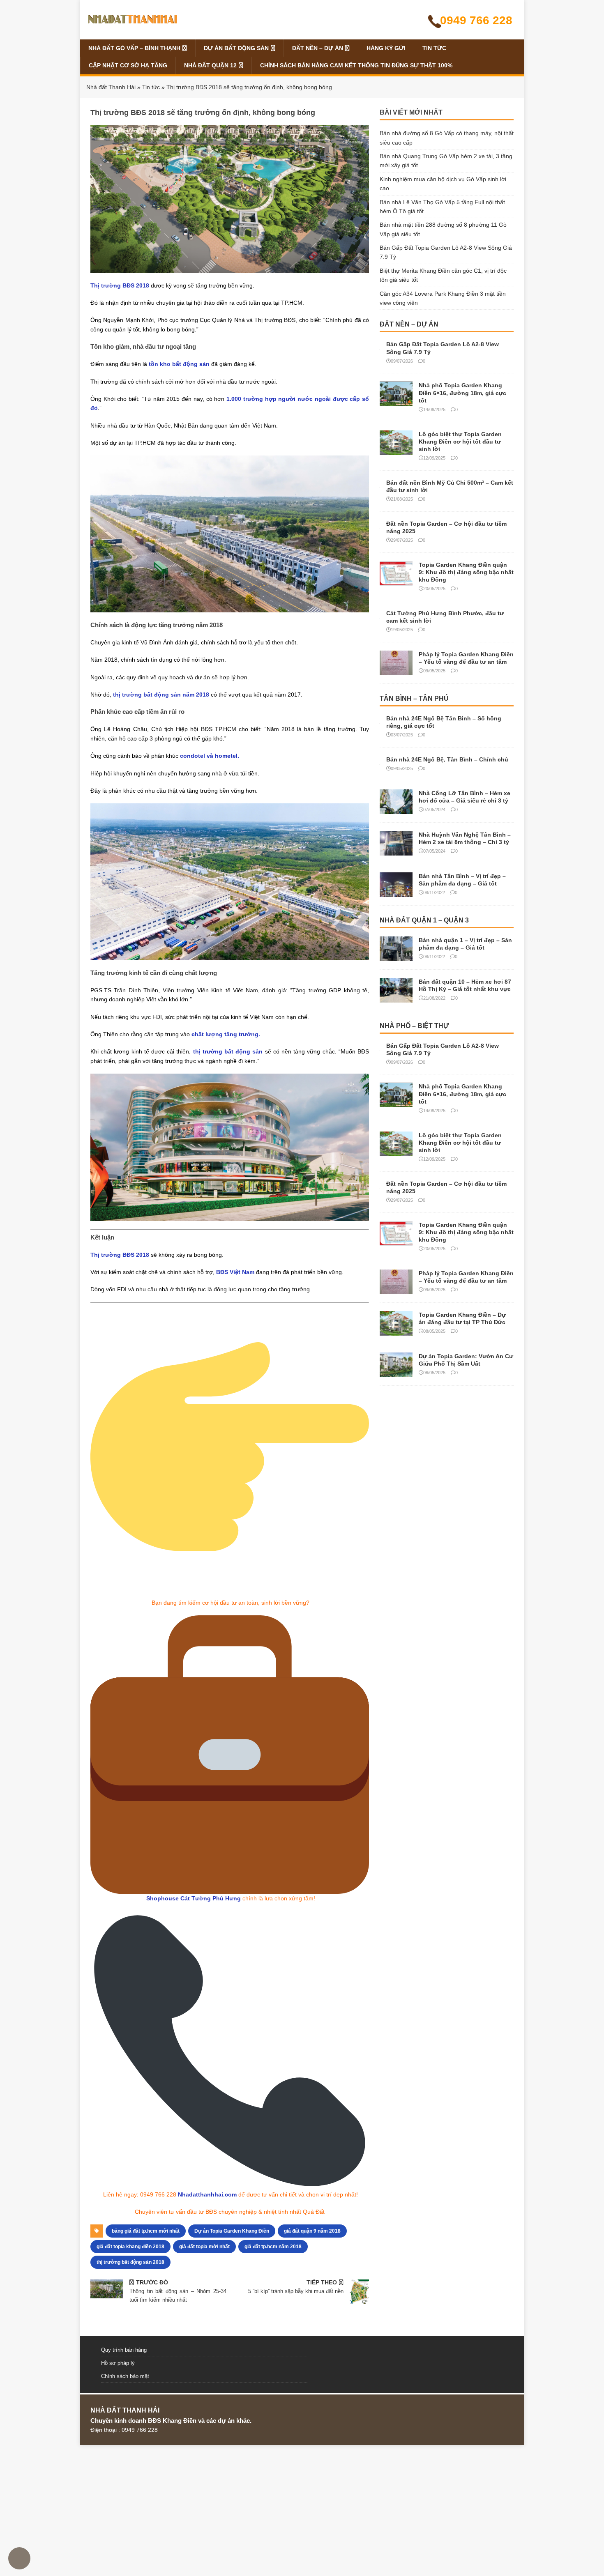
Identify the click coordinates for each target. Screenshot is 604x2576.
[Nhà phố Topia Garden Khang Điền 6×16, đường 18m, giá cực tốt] (396, 402)
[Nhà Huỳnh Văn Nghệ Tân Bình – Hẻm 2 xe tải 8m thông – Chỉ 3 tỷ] (396, 851)
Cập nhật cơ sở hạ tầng (128, 65)
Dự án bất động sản (236, 48)
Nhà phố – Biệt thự (414, 1026)
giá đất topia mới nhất (204, 2247)
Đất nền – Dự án (318, 48)
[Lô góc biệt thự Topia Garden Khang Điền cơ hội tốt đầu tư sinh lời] (396, 450)
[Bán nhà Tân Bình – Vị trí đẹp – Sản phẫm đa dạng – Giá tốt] (396, 892)
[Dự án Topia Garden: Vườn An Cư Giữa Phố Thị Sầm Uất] (396, 1373)
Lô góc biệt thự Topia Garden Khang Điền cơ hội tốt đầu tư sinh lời (460, 442)
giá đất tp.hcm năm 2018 (273, 2247)
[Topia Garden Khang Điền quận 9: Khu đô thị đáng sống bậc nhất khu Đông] (396, 581)
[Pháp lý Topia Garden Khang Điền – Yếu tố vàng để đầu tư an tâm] (396, 670)
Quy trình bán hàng (124, 2350)
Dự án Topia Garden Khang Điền (232, 2231)
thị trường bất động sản (228, 1051)
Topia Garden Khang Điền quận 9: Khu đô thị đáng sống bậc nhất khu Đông (466, 572)
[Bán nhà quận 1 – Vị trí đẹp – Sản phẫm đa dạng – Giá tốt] (396, 956)
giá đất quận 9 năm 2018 (312, 2231)
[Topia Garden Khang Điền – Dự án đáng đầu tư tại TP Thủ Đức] (396, 1331)
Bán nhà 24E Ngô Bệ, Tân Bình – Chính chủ (447, 759)
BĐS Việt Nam (235, 1272)
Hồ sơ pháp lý (118, 2363)
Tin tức (434, 48)
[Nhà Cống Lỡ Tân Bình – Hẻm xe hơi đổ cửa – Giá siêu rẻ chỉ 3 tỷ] (396, 809)
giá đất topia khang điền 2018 (130, 2247)
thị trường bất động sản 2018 (130, 2262)
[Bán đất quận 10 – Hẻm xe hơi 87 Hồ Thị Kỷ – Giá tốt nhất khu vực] (396, 998)
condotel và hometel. (210, 756)
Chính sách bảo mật (125, 2376)
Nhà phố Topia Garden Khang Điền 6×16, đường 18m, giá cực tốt (462, 393)
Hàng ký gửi (386, 48)
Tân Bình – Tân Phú (414, 698)
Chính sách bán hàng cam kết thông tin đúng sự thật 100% (356, 65)
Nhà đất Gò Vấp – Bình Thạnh (134, 48)
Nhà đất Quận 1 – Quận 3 (424, 920)
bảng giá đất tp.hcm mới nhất (146, 2231)
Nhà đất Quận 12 (210, 65)
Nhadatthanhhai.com (207, 2194)
